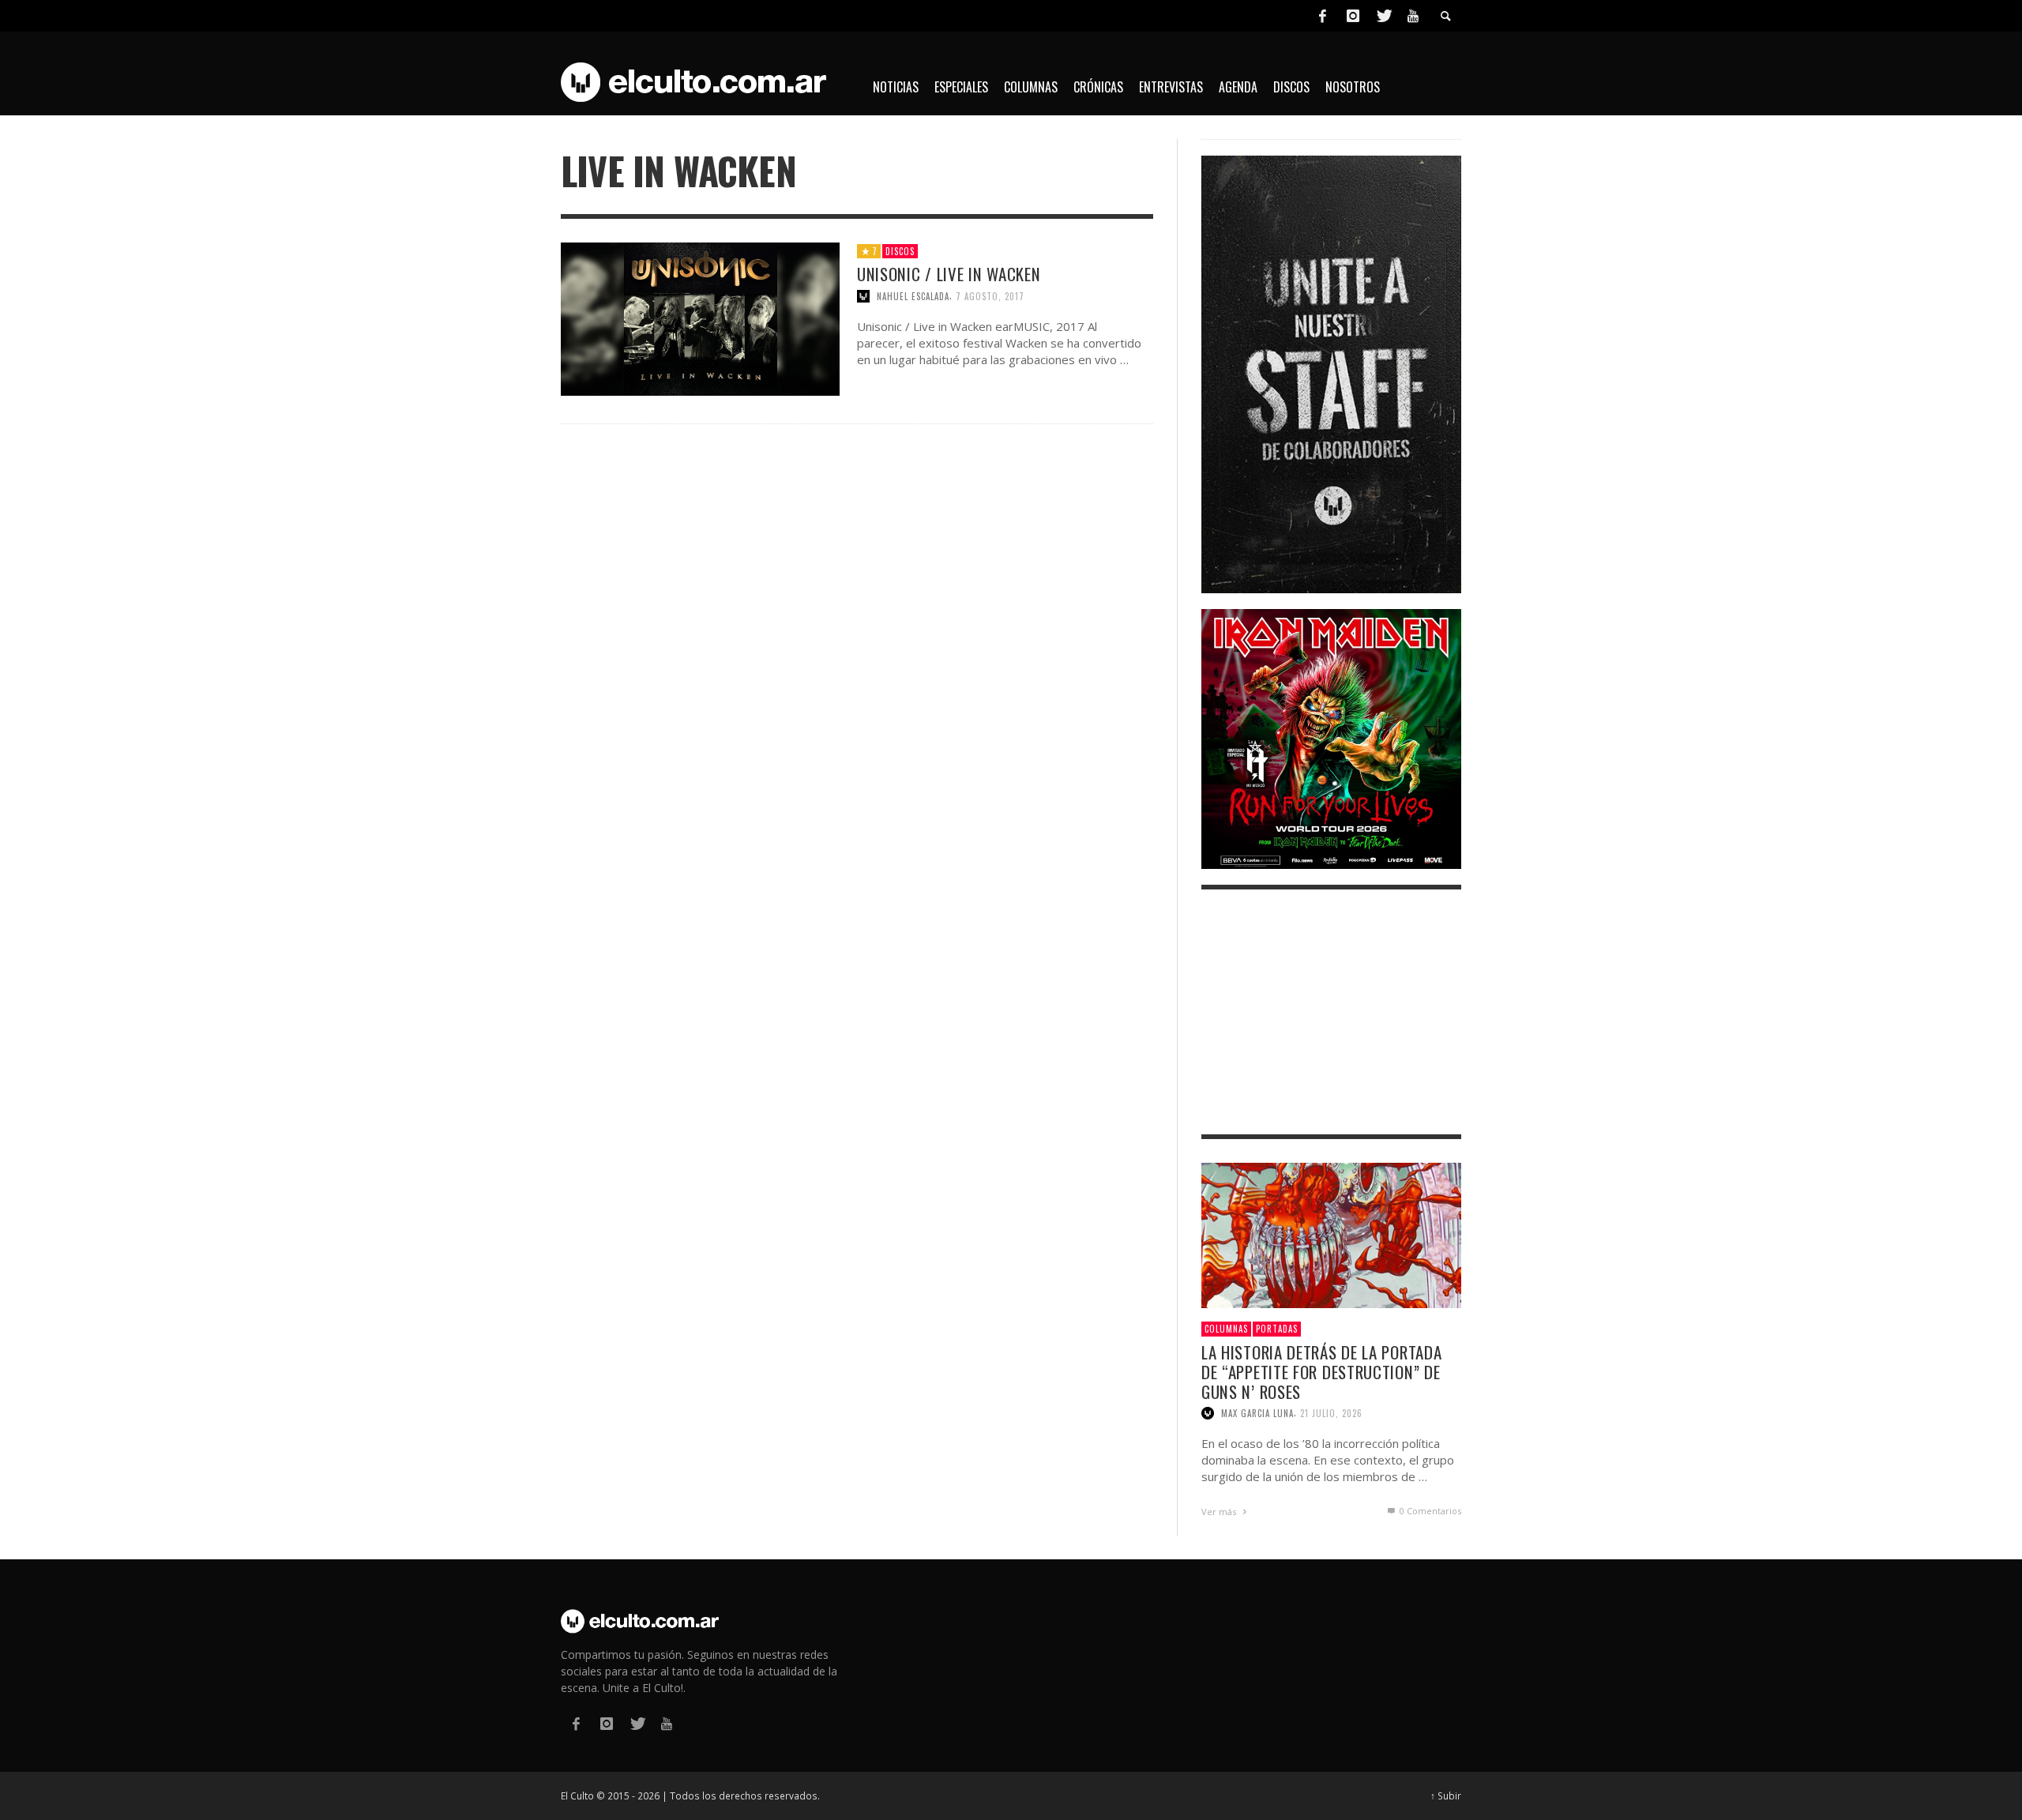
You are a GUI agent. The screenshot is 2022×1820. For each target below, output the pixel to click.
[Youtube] (1413, 16)
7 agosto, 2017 (990, 296)
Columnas (1226, 1329)
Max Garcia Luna (1257, 1413)
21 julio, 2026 (1331, 1413)
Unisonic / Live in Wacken (949, 274)
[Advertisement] (1331, 1012)
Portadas (1277, 1329)
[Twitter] (1383, 16)
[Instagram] (1353, 16)
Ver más (1220, 1512)
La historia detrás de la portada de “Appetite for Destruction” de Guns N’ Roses (1321, 1372)
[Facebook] (1322, 16)
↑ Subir (1446, 1796)
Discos (900, 251)
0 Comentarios (1429, 1511)
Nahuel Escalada (913, 296)
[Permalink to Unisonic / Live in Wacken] (700, 318)
